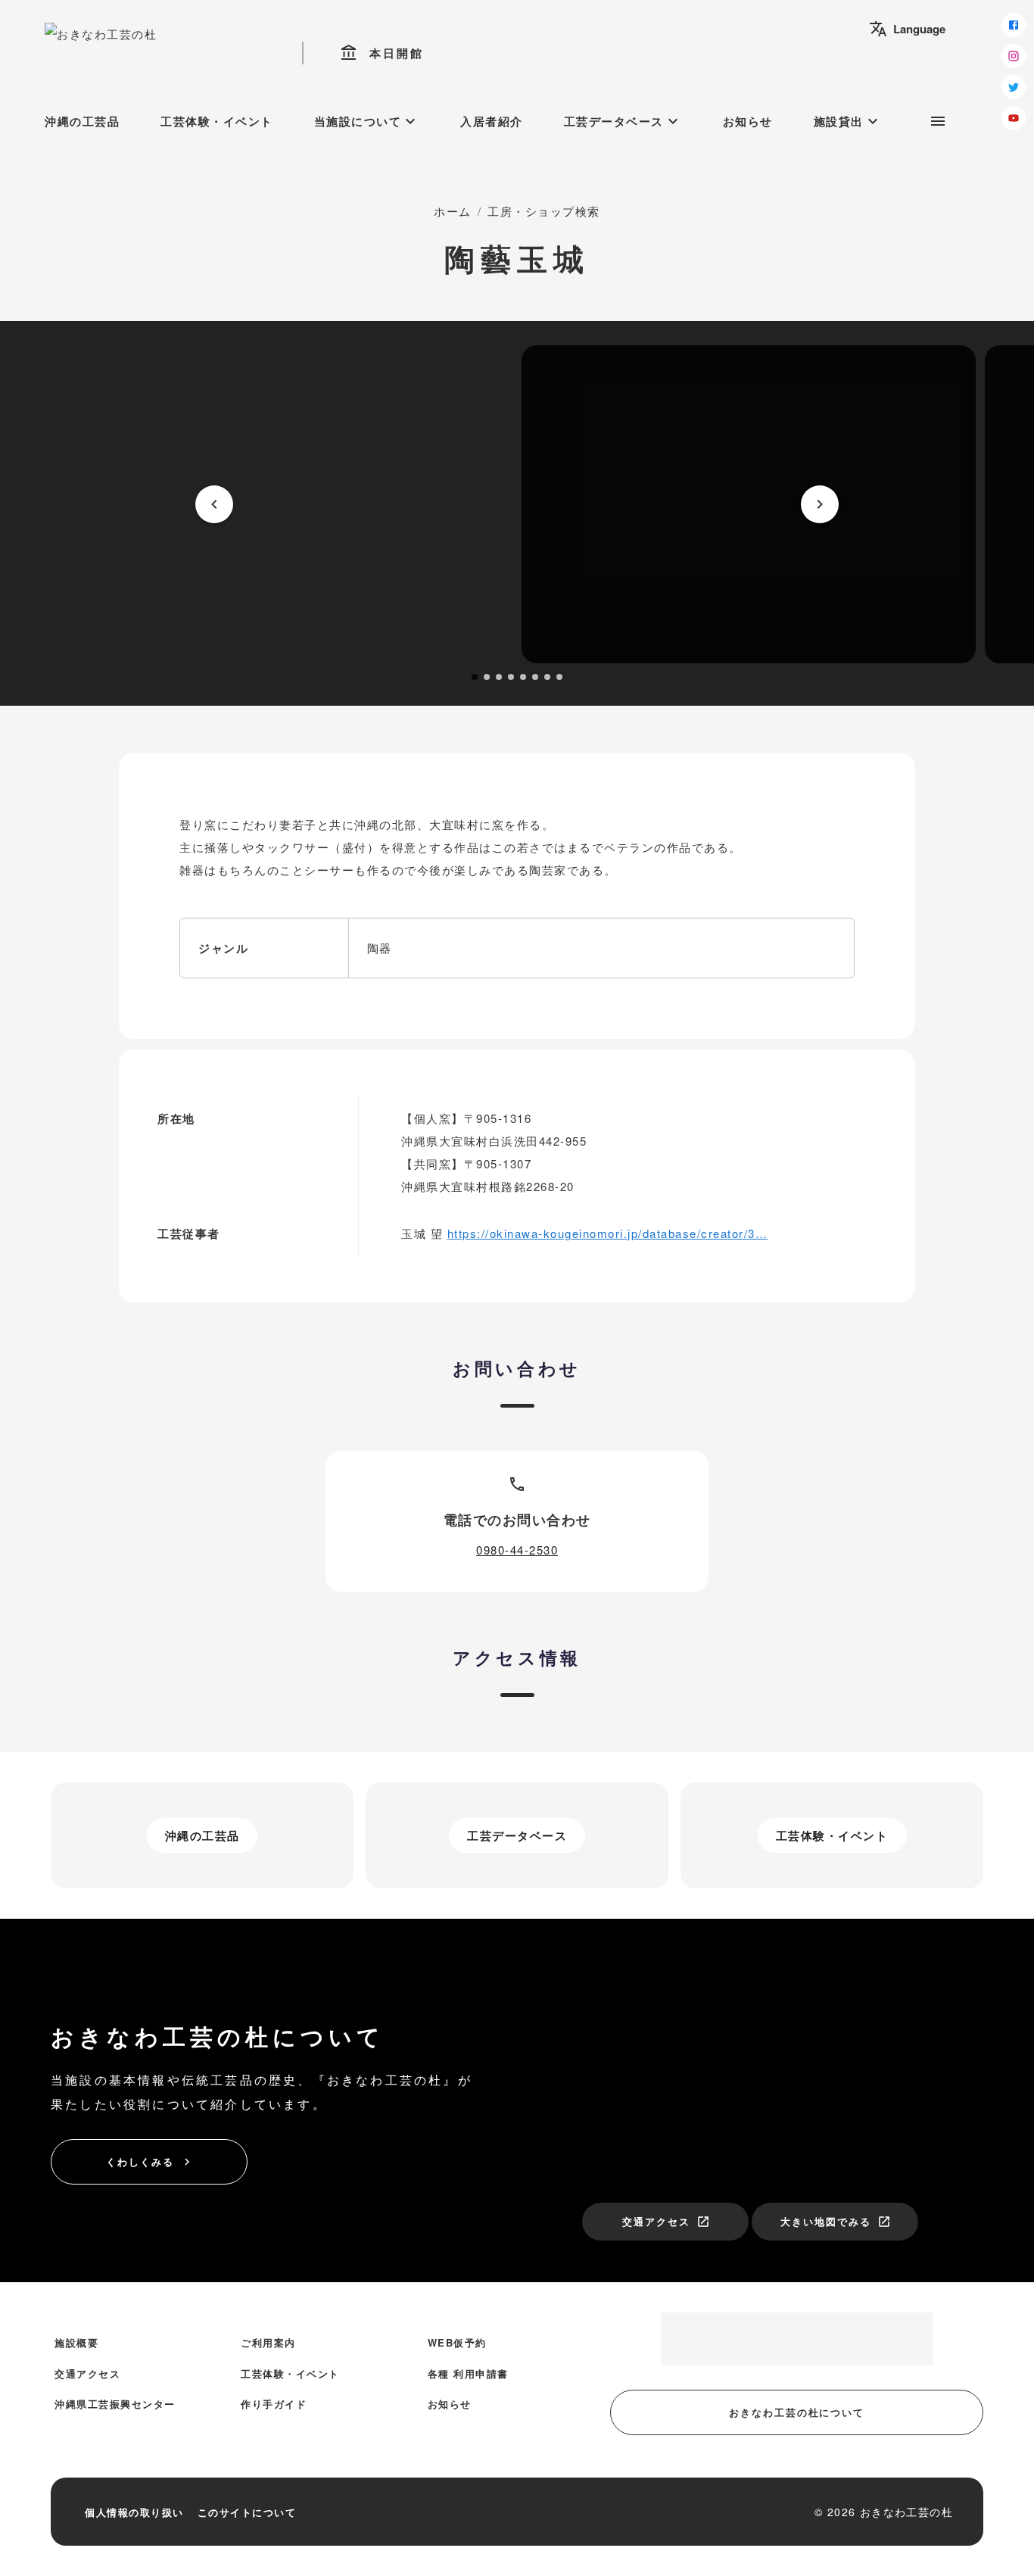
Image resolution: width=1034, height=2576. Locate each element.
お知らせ (748, 121)
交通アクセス (666, 2221)
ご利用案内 (268, 2342)
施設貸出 (848, 121)
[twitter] (1014, 87)
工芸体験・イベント (217, 121)
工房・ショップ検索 (544, 211)
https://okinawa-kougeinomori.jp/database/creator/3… (608, 1233)
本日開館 (382, 53)
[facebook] (1014, 25)
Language (907, 29)
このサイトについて (247, 2512)
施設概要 (76, 2342)
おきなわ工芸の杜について (797, 2412)
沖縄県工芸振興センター (115, 2404)
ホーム (453, 211)
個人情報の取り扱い (134, 2512)
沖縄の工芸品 (82, 121)
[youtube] (1014, 118)
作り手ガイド (274, 2404)
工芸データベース (623, 121)
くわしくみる (150, 2161)
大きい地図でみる (836, 2221)
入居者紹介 (492, 121)
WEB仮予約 (457, 2342)
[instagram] (1014, 56)
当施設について (367, 121)
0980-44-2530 (517, 1550)
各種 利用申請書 (468, 2373)
